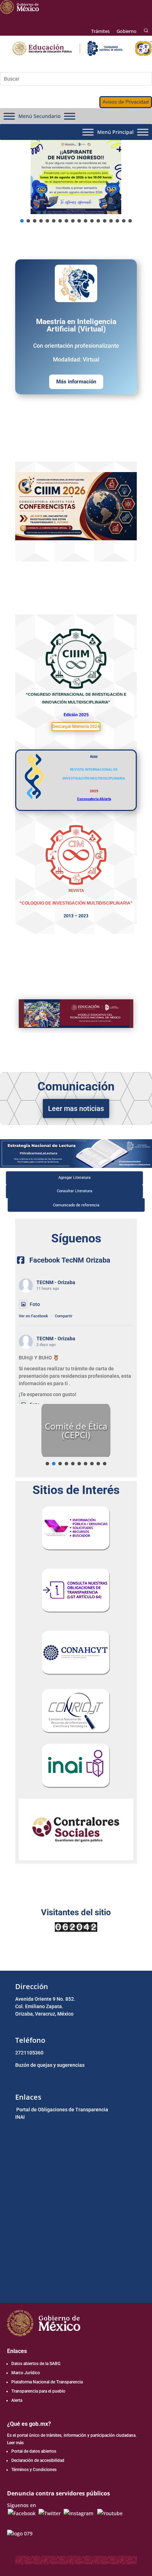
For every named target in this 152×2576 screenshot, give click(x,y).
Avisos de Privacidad (126, 102)
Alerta (17, 2400)
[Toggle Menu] (9, 116)
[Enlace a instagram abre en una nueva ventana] (78, 2513)
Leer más (15, 2443)
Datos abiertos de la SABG (36, 2364)
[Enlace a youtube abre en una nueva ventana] (110, 2513)
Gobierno (127, 31)
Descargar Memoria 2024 (76, 727)
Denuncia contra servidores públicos (59, 2493)
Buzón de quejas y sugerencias (50, 2065)
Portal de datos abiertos (34, 2451)
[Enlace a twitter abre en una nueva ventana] (50, 2513)
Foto (35, 1304)
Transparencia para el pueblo (38, 2391)
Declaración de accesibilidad (38, 2460)
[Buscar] (146, 31)
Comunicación (76, 1086)
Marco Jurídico (26, 2373)
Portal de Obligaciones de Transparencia (62, 2110)
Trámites (100, 31)
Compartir (64, 1316)
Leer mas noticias (76, 1108)
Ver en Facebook (33, 1316)
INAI (20, 2117)
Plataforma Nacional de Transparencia (47, 2382)
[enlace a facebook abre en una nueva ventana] (22, 2513)
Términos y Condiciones (34, 2470)
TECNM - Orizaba (56, 1282)
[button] (76, 177)
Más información (76, 382)
